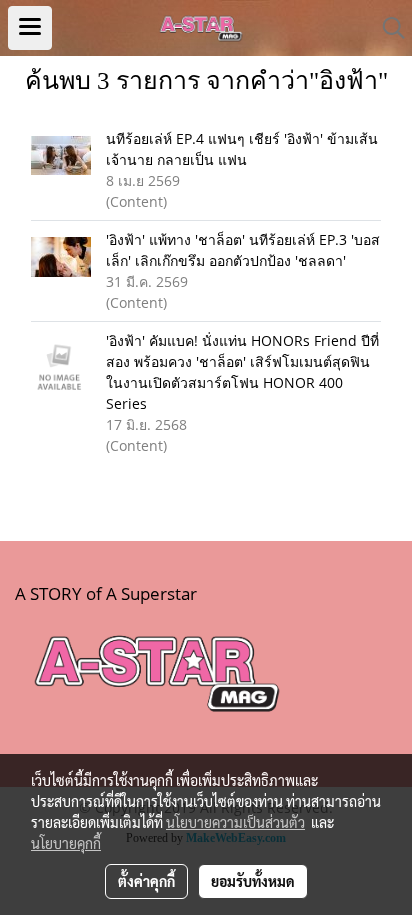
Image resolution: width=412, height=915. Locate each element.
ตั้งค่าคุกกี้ (146, 881)
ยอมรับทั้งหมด (253, 881)
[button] (387, 28)
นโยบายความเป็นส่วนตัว (235, 822)
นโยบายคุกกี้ (66, 843)
